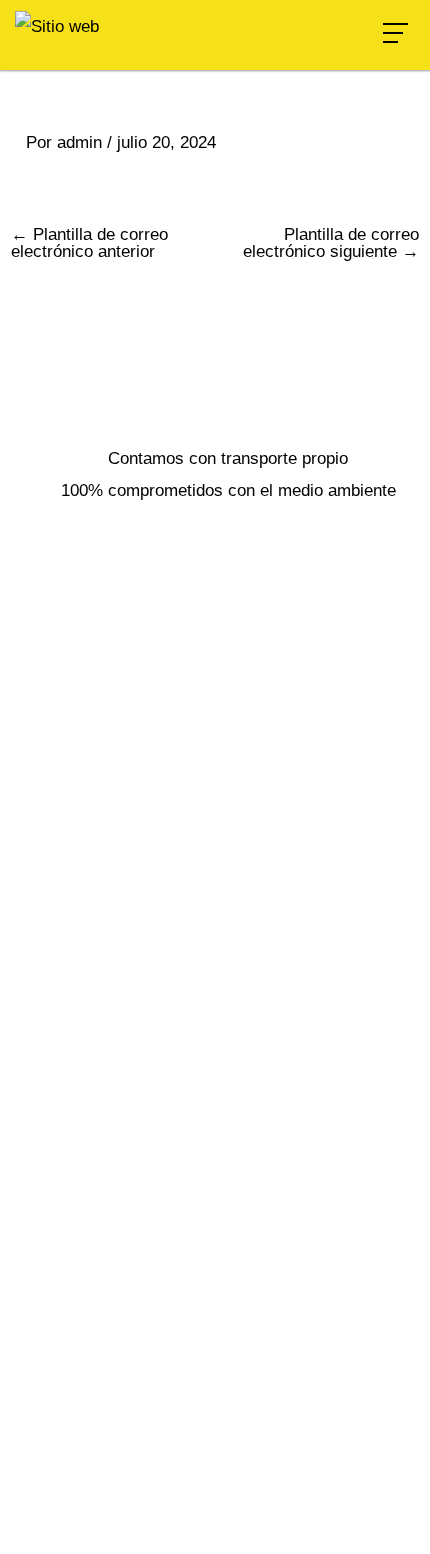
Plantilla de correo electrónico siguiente (331, 243)
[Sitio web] (57, 26)
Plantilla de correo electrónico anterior (89, 243)
